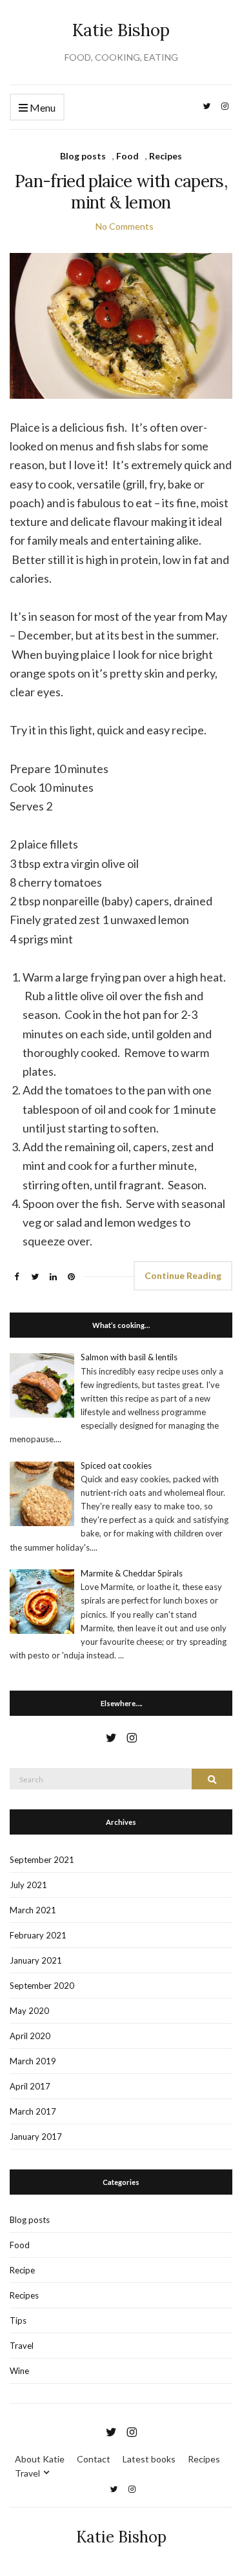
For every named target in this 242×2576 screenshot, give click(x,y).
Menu (42, 107)
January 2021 (36, 1960)
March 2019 (33, 2061)
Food (127, 156)
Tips (18, 2320)
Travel (22, 2346)
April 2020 (30, 2036)
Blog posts (83, 156)
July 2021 (28, 1885)
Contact (94, 2459)
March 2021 (33, 1910)
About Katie (40, 2459)
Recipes (166, 156)
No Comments (125, 226)
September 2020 (42, 1986)
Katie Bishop (121, 30)
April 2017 (30, 2086)
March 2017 (33, 2111)
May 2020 (29, 2011)
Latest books (149, 2459)
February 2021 (38, 1935)
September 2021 (42, 1860)
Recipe (22, 2270)
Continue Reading (183, 1275)
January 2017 (36, 2137)
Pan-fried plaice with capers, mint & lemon (121, 192)
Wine (19, 2371)
